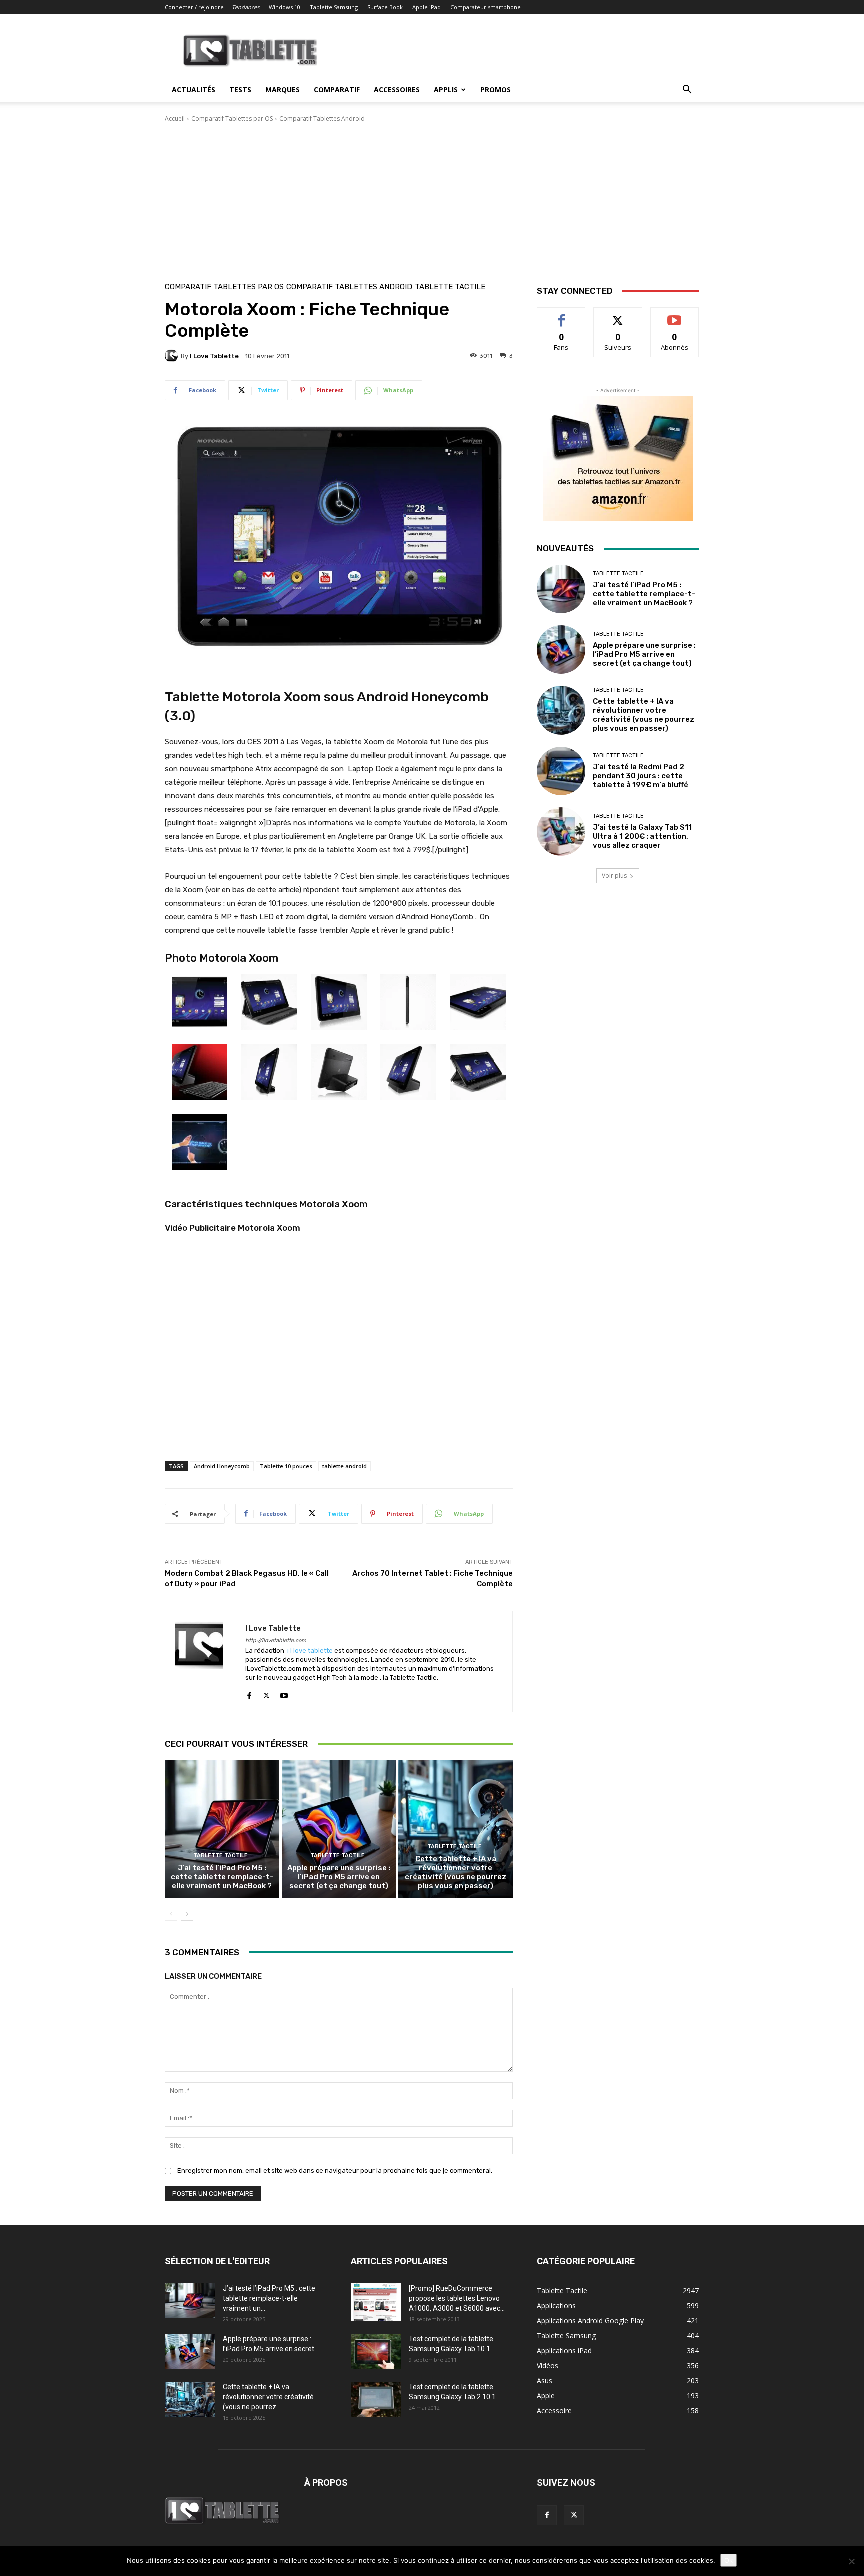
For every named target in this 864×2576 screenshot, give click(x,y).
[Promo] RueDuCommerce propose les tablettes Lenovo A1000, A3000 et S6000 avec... (457, 2298)
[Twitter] (267, 1693)
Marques (283, 89)
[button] (687, 90)
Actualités (194, 89)
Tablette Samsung (334, 7)
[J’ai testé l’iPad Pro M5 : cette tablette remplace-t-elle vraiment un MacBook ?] (222, 1829)
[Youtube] (284, 1693)
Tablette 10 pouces (286, 1466)
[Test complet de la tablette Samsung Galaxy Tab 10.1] (376, 2351)
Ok (729, 2560)
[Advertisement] (432, 198)
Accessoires (397, 89)
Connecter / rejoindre (194, 7)
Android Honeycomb (222, 1466)
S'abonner (675, 315)
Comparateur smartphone (486, 7)
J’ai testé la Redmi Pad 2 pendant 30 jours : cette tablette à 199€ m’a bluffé (641, 776)
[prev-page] (171, 1914)
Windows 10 (285, 7)
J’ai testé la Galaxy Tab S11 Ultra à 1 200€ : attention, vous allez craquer (642, 836)
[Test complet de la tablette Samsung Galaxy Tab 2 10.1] (376, 2399)
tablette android (345, 1466)
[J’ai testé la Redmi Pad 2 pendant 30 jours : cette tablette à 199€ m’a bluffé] (561, 771)
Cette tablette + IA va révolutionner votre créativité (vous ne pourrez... (268, 2397)
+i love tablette (309, 1651)
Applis (446, 89)
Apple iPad (427, 7)
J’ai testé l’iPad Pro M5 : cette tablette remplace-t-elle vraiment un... (269, 2298)
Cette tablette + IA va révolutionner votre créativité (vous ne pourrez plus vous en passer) (456, 1872)
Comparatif (337, 89)
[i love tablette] (173, 356)
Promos (496, 89)
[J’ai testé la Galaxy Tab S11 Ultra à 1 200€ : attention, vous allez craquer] (561, 831)
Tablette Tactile (450, 287)
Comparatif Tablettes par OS (232, 118)
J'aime (561, 315)
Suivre (618, 315)
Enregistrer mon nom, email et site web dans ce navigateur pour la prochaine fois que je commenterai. (335, 2171)
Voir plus (614, 875)
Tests (240, 89)
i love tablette (214, 356)
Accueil (175, 118)
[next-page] (187, 1914)
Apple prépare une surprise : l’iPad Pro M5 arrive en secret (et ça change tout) (339, 1877)
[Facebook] (249, 1693)
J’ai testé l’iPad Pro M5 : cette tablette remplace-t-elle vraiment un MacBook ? (222, 1877)
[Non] (851, 2561)
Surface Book (385, 7)
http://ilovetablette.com (276, 1641)
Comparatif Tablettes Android (322, 118)
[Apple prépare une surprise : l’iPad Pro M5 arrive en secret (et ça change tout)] (339, 1829)
